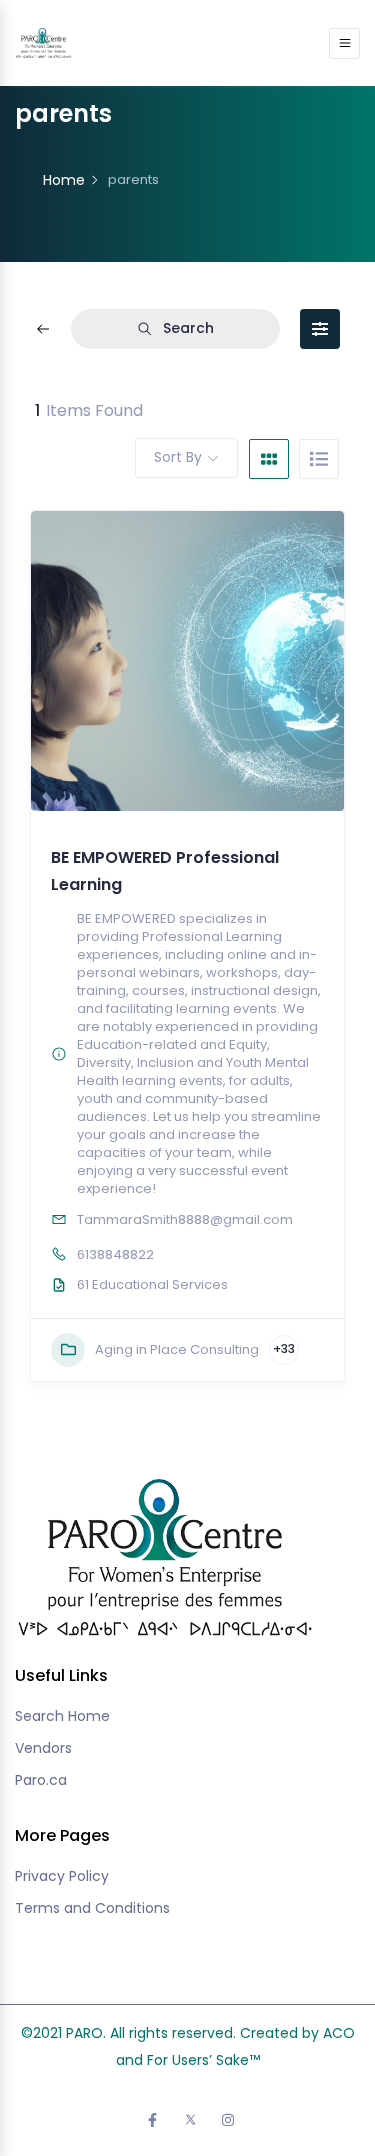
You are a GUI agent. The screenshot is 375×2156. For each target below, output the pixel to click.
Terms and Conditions (92, 1908)
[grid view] (269, 459)
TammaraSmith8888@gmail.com (185, 1219)
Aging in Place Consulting (177, 1349)
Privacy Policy (62, 1876)
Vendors (43, 1748)
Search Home (62, 1716)
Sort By (178, 457)
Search (188, 328)
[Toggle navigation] (344, 43)
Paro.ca (41, 1780)
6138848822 (115, 1254)
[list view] (319, 459)
